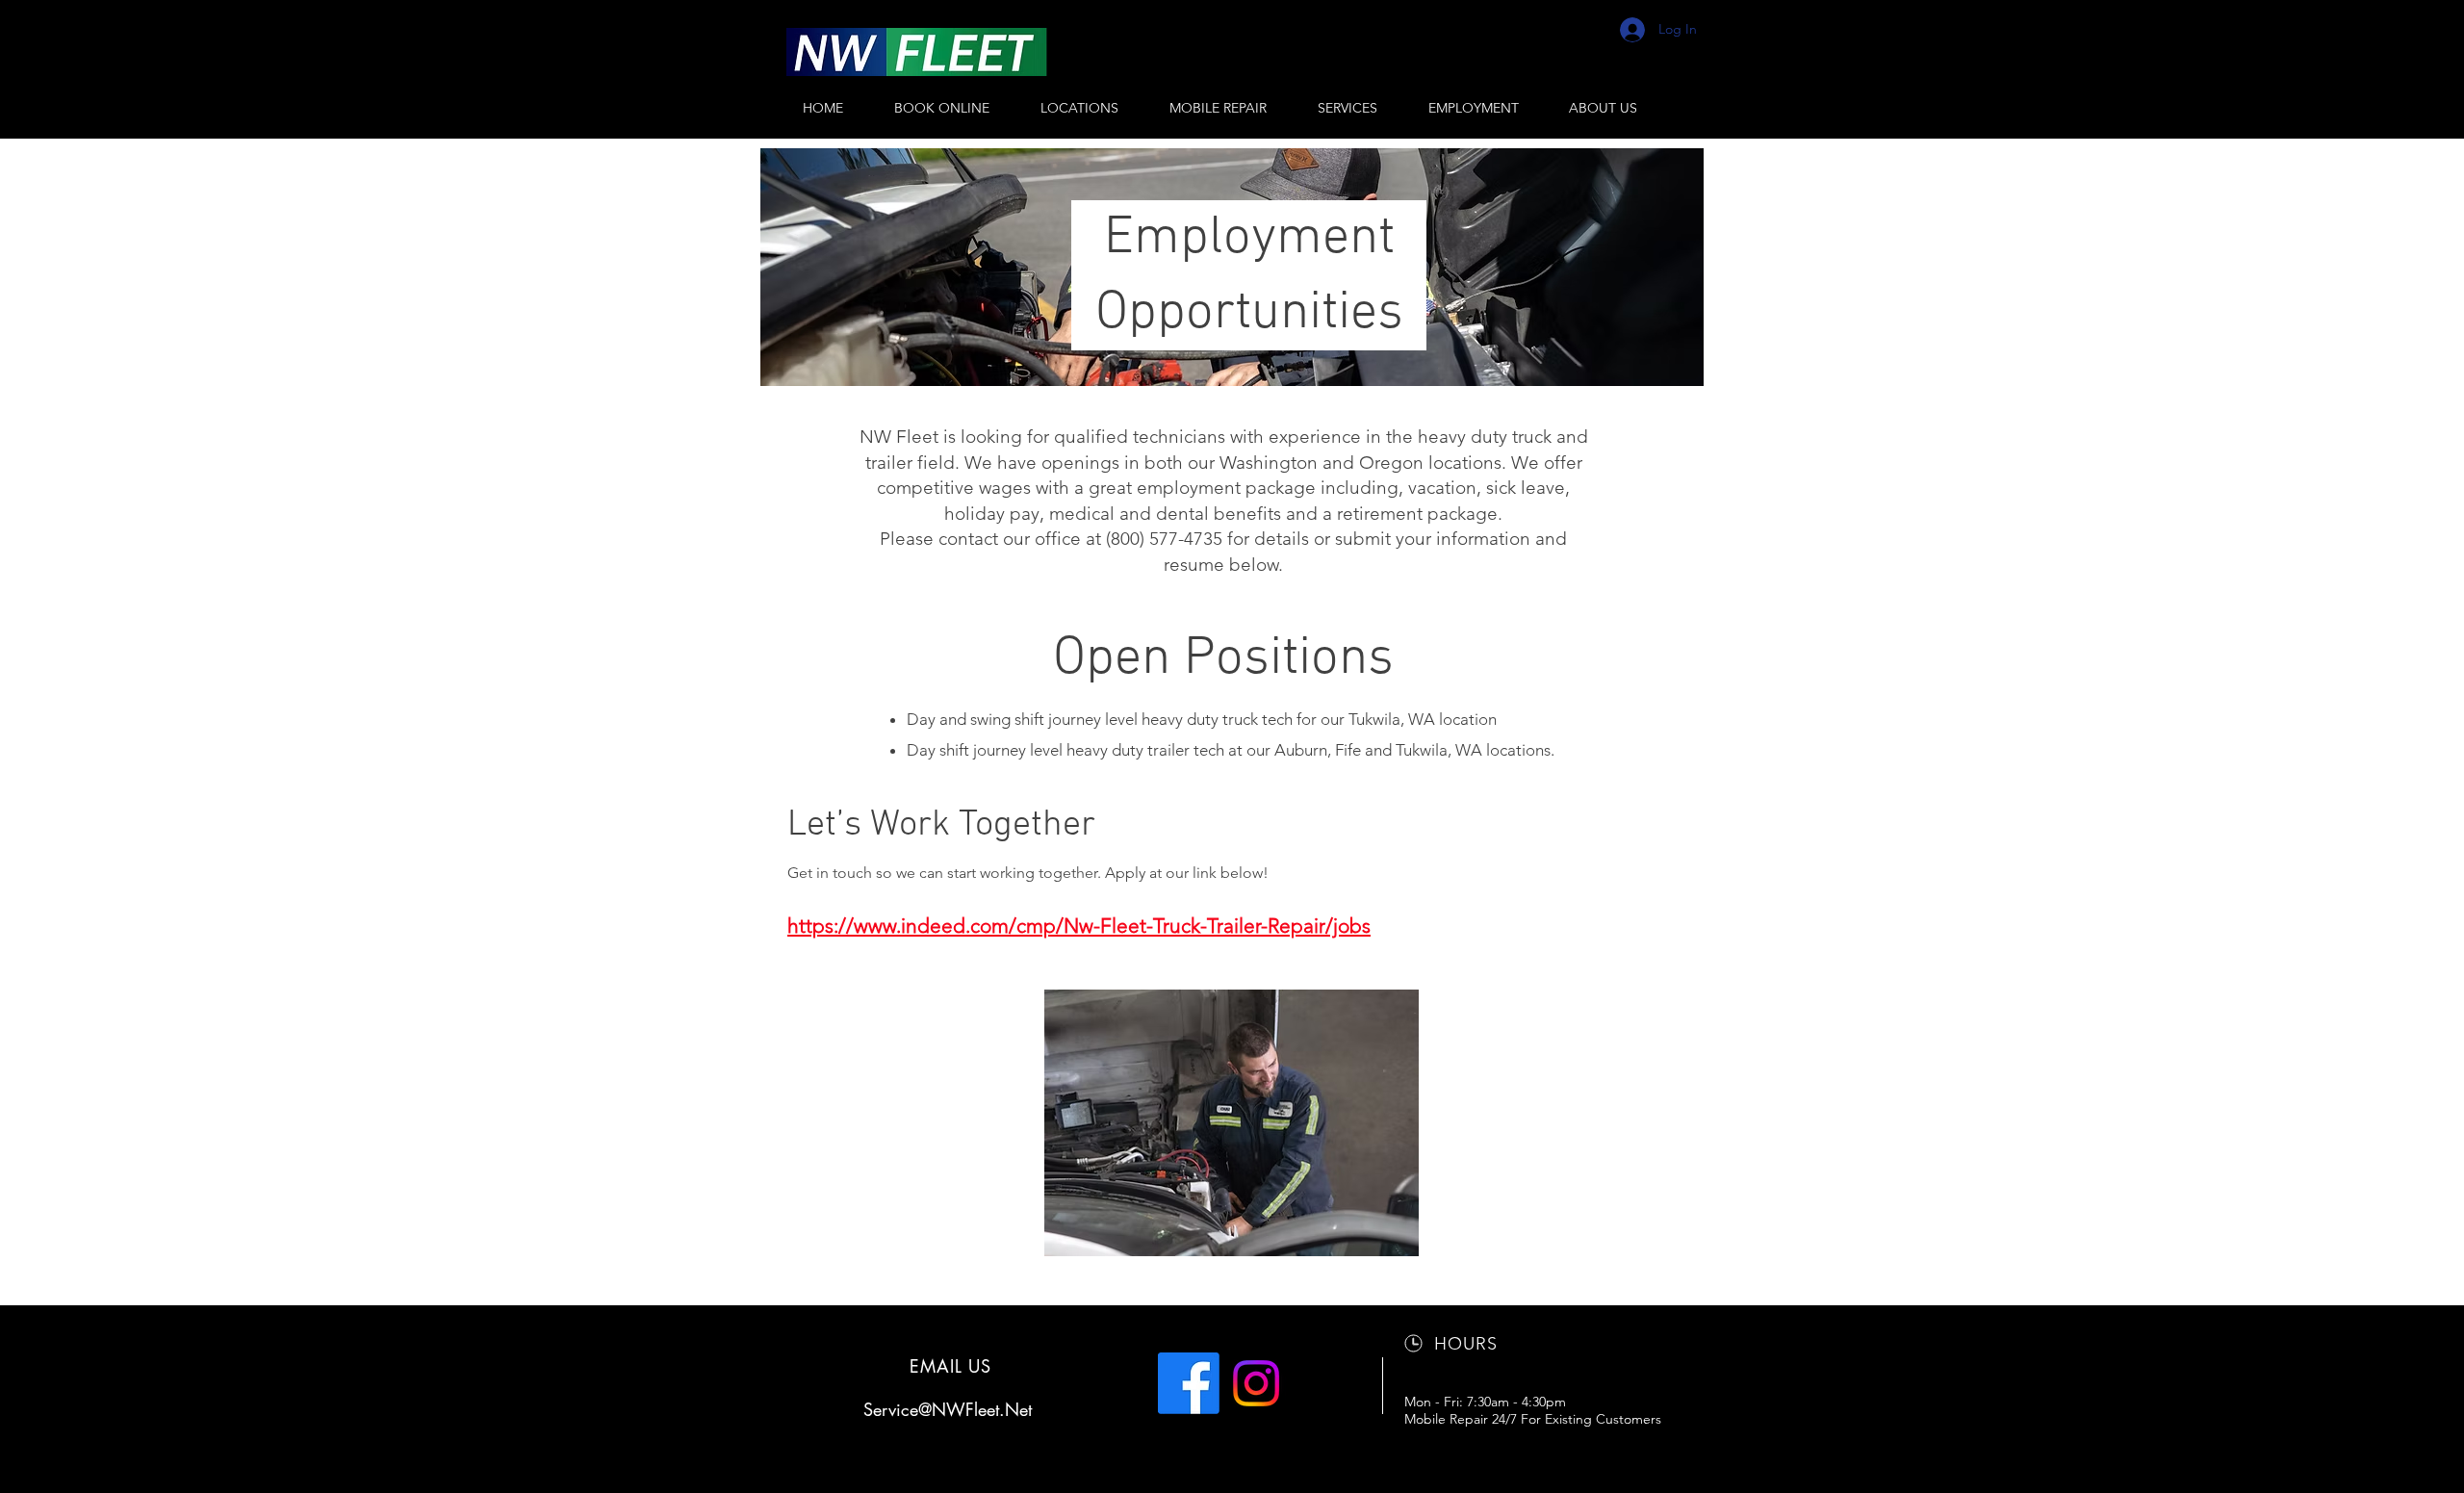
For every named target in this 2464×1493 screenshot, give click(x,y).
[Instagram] (1256, 1383)
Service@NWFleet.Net (948, 1409)
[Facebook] (1189, 1383)
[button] (1079, 108)
